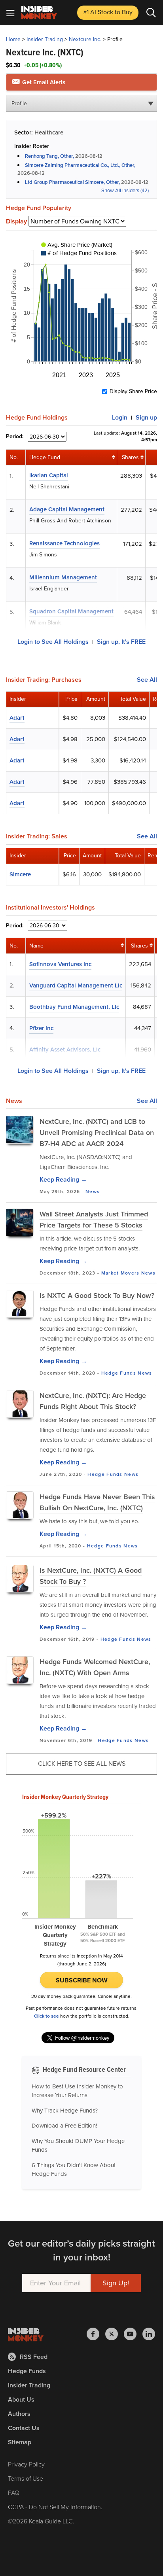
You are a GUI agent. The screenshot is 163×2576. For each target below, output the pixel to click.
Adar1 (17, 718)
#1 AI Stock (108, 12)
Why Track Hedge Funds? (65, 2111)
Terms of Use (26, 2479)
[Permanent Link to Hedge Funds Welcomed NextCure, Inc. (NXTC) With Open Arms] (20, 1670)
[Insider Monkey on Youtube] (133, 2334)
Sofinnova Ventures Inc (60, 964)
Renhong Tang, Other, (49, 156)
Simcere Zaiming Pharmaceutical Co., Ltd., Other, (80, 165)
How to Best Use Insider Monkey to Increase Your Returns (77, 2091)
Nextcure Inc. (85, 39)
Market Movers (120, 1273)
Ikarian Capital (49, 475)
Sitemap (20, 2442)
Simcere (20, 874)
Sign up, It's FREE (121, 642)
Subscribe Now (82, 1980)
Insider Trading (45, 39)
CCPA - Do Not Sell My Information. (55, 2507)
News (93, 1192)
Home (13, 39)
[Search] (151, 13)
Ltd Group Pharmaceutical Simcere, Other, (72, 182)
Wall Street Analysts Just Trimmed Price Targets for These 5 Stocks (94, 1220)
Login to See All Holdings (53, 642)
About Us (21, 2399)
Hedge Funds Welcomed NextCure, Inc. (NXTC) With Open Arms (95, 1667)
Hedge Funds (119, 1373)
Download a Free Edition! (64, 2126)
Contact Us (24, 2428)
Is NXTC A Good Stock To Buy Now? (97, 1296)
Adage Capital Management (67, 509)
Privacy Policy (26, 2464)
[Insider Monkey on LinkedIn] (149, 2334)
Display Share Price (133, 392)
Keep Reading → (63, 1179)
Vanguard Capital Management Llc (76, 985)
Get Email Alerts (43, 82)
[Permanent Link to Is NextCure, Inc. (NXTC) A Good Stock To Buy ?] (20, 1579)
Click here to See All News (82, 1764)
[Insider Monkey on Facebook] (96, 2334)
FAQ (14, 2493)
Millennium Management (63, 577)
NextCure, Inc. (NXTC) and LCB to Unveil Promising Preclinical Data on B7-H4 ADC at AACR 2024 (97, 1133)
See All (147, 680)
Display (16, 221)
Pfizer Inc (41, 1028)
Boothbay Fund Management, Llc (74, 1007)
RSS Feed (34, 2357)
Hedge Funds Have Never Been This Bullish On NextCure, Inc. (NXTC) (97, 1502)
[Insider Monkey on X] (115, 2334)
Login (120, 417)
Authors (19, 2414)
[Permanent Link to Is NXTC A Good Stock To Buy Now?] (20, 1304)
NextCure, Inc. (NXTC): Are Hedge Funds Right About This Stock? (93, 1401)
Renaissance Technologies (64, 543)
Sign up (146, 417)
